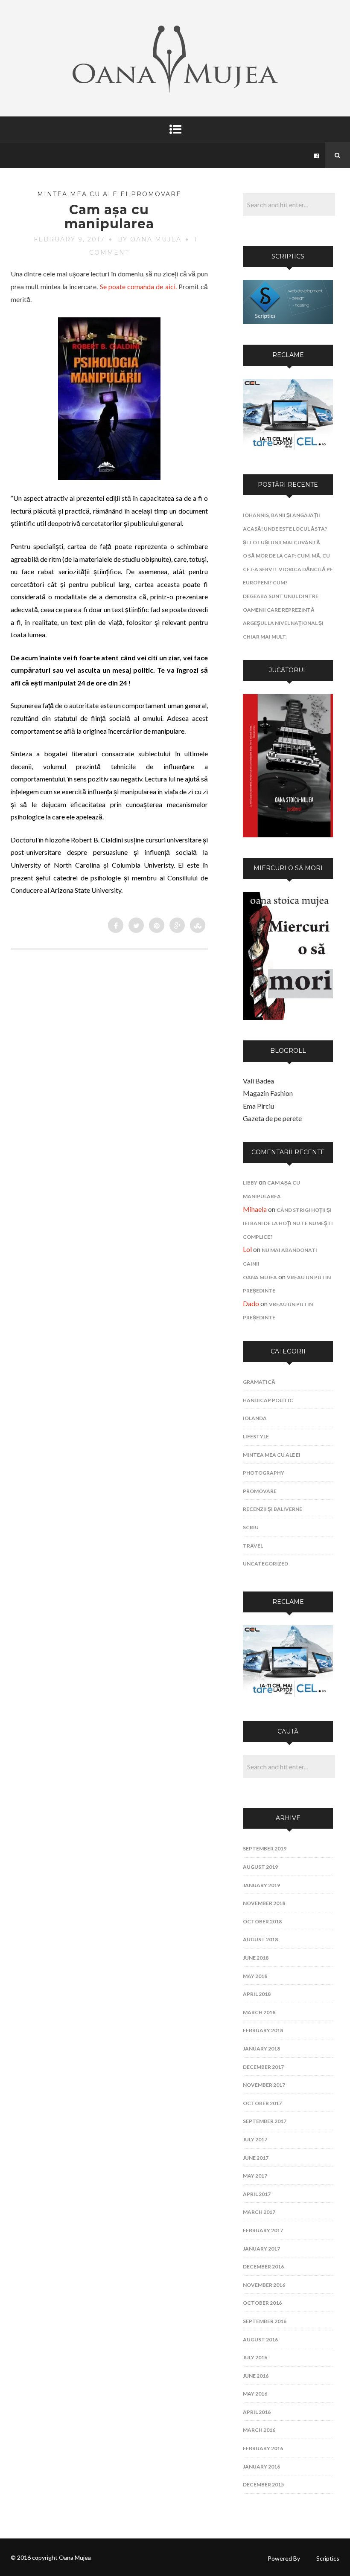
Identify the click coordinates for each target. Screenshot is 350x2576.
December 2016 (263, 2267)
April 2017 (257, 2194)
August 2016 (260, 2339)
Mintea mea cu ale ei (83, 194)
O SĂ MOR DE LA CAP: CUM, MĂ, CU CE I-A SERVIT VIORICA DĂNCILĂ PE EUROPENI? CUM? (288, 569)
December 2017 (263, 2067)
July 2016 (255, 2357)
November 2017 (264, 2085)
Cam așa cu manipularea (109, 217)
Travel (253, 1546)
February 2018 (263, 2030)
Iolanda (255, 1418)
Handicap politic (268, 1400)
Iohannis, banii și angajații (281, 515)
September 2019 (265, 1849)
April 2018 (257, 1994)
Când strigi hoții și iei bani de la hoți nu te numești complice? (288, 1223)
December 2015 (263, 2485)
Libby (250, 1183)
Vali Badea (258, 1081)
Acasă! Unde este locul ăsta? (285, 529)
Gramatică (259, 1382)
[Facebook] (317, 155)
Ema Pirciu (258, 1106)
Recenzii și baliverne (273, 1509)
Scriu (251, 1527)
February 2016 (263, 2448)
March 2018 (259, 2012)
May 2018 (255, 1976)
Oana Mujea (260, 1277)
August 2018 (260, 1939)
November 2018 (264, 1903)
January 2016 (261, 2467)
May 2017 (255, 2176)
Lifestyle (256, 1436)
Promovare (156, 194)
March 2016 (259, 2430)
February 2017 (263, 2230)
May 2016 (255, 2394)
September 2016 (265, 2321)
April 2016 (257, 2412)
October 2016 (262, 2303)
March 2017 (259, 2212)
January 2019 (261, 1885)
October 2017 (262, 2103)
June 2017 (256, 2158)
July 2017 (255, 2139)
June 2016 (256, 2376)
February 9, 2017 (69, 239)
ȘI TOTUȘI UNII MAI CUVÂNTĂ (281, 542)
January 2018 (261, 2049)
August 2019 (260, 1867)
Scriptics (328, 2558)
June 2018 (256, 1958)
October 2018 (262, 1921)
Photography (264, 1473)
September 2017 (265, 2121)
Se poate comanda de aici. (138, 286)
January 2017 (261, 2249)
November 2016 (264, 2285)
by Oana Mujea (150, 239)
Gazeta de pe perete (272, 1118)
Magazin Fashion (268, 1093)
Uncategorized (265, 1564)
